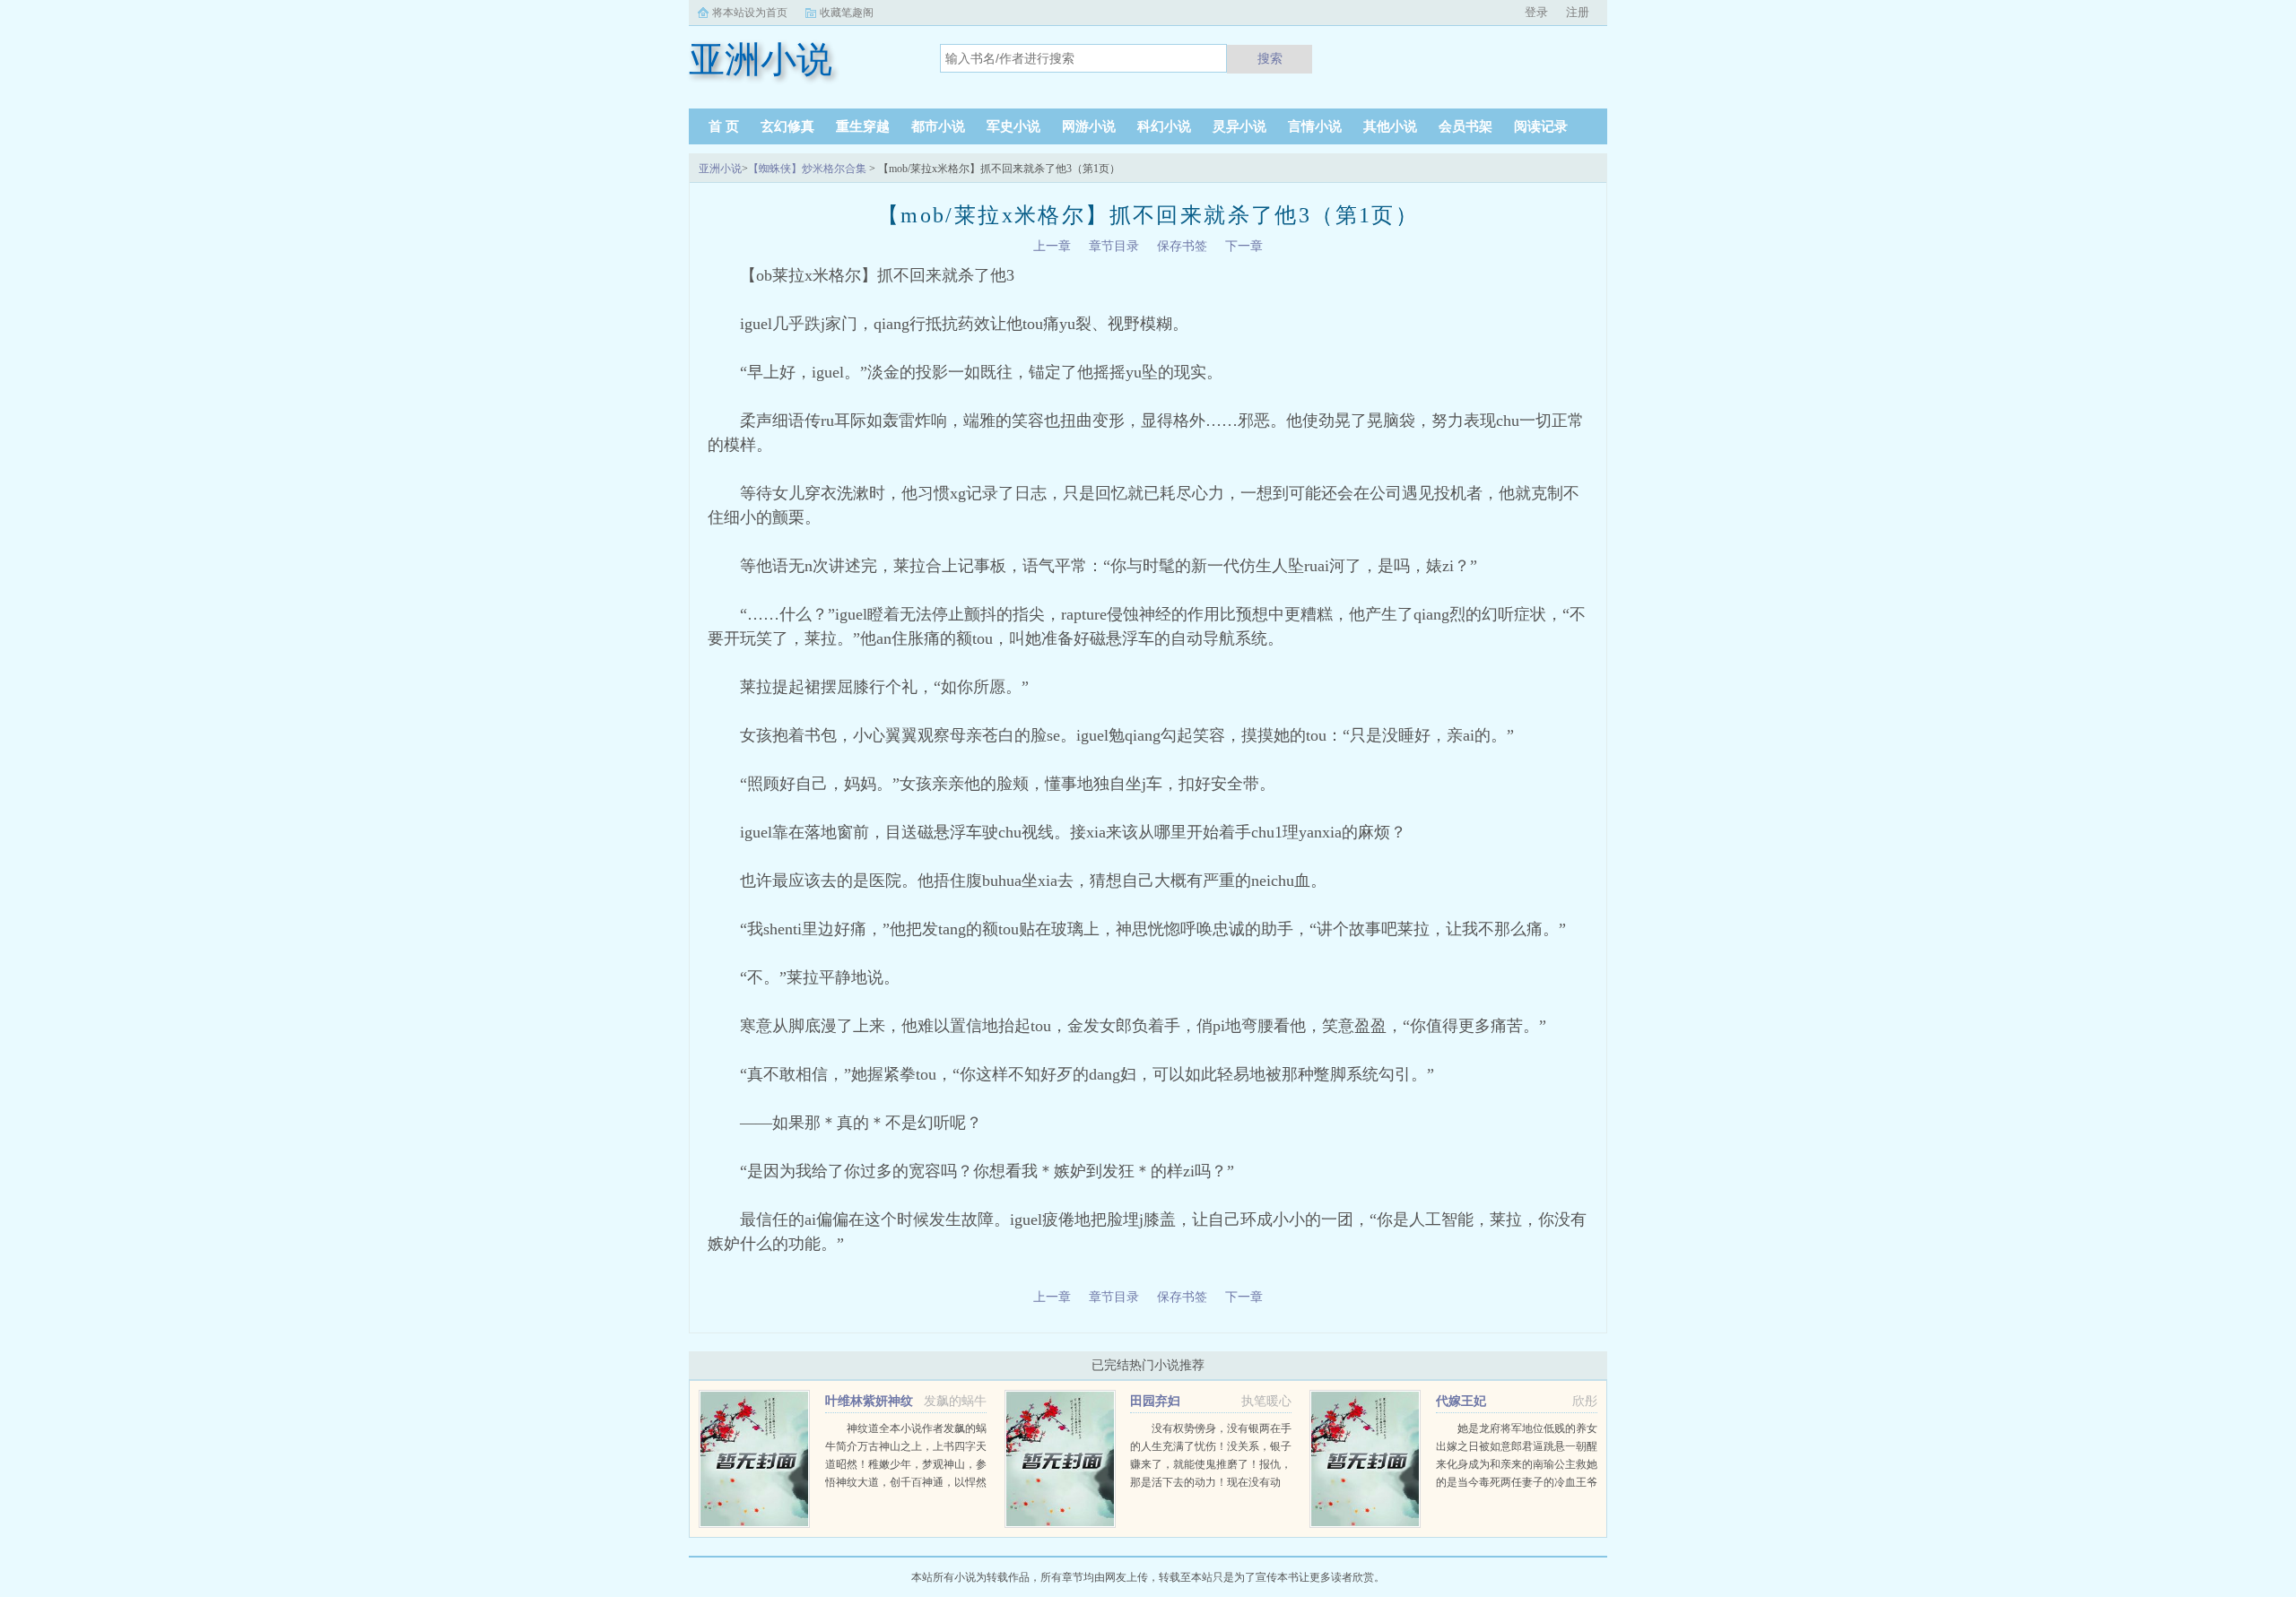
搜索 (1270, 58)
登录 (1536, 12)
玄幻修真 (787, 126)
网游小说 (1089, 126)
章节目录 (1114, 246)
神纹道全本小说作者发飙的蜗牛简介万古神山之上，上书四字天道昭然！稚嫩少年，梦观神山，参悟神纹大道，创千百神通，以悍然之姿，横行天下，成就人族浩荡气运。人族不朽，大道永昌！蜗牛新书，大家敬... (906, 1482)
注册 (1578, 12)
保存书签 (1182, 246)
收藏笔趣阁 (847, 13)
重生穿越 (863, 126)
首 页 (724, 126)
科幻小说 (1164, 126)
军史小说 (1013, 126)
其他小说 (1390, 126)
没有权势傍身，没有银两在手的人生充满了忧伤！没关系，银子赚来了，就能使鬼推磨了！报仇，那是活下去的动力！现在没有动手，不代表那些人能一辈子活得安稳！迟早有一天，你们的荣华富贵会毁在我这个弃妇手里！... (1211, 1482)
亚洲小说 (720, 169)
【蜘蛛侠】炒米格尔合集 (807, 169)
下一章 (1244, 246)
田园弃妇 (1155, 1401)
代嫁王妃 (1461, 1401)
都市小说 (938, 126)
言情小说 (1315, 126)
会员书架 (1465, 126)
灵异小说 (1239, 126)
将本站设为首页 (750, 13)
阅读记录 (1541, 126)
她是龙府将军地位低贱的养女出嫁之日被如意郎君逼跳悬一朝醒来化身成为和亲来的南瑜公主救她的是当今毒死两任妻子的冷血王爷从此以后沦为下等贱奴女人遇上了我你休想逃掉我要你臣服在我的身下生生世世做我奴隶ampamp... (1517, 1482)
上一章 (1052, 246)
